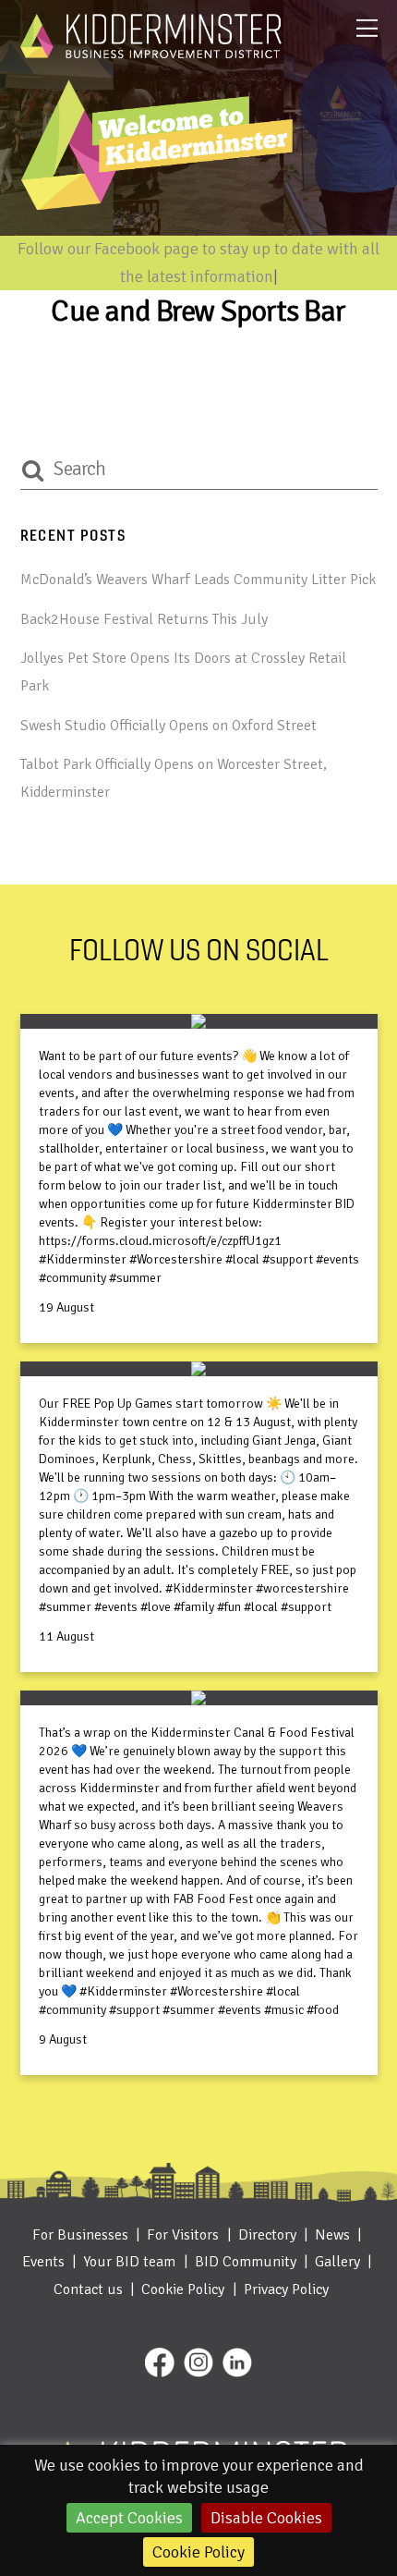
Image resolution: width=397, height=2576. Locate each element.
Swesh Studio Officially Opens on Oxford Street (168, 726)
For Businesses (80, 2235)
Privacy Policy (286, 2289)
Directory (267, 2235)
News (332, 2235)
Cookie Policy (198, 2552)
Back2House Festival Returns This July (144, 619)
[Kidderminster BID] (151, 51)
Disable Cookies (266, 2518)
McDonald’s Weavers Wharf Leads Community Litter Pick (198, 580)
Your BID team (129, 2262)
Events (43, 2262)
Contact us (88, 2289)
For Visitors (183, 2235)
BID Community (246, 2262)
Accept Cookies (129, 2518)
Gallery (337, 2262)
